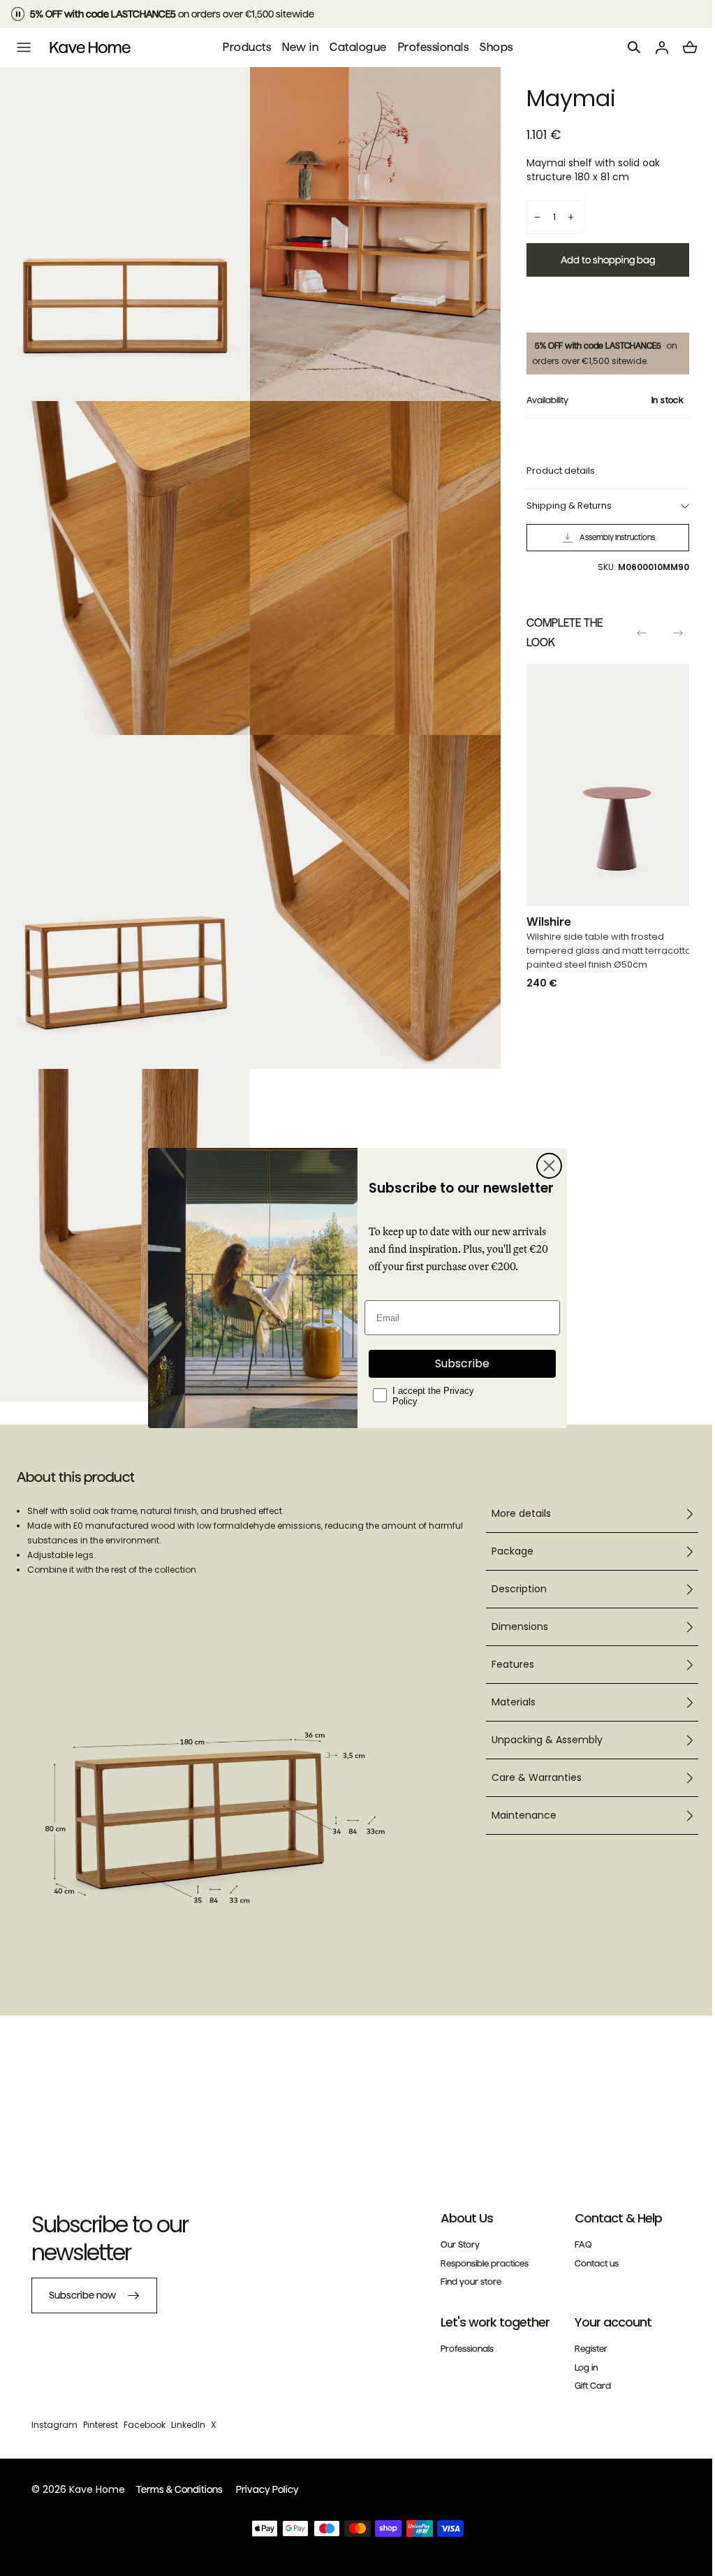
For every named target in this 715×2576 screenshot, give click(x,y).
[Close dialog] (544, 1166)
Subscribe (457, 1363)
